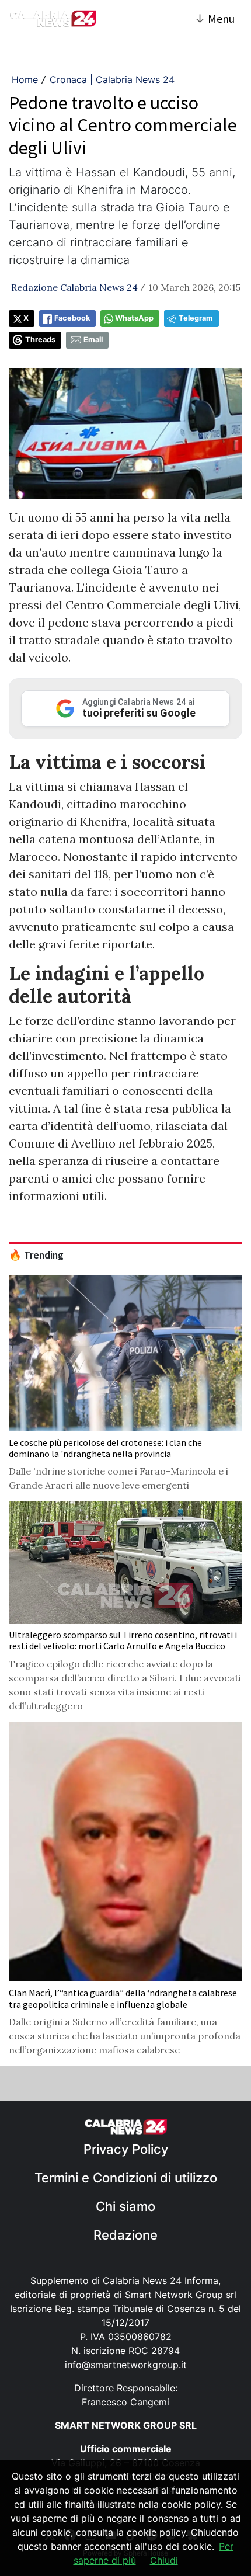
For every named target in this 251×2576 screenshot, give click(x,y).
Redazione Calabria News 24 (74, 287)
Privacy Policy (126, 2149)
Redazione (125, 2235)
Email (93, 340)
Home (25, 79)
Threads (40, 340)
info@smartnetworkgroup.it (126, 2365)
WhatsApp (134, 318)
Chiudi (164, 2560)
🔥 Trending (36, 1255)
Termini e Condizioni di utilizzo (126, 2178)
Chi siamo (125, 2206)
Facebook (72, 318)
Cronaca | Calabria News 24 (112, 79)
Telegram (196, 318)
